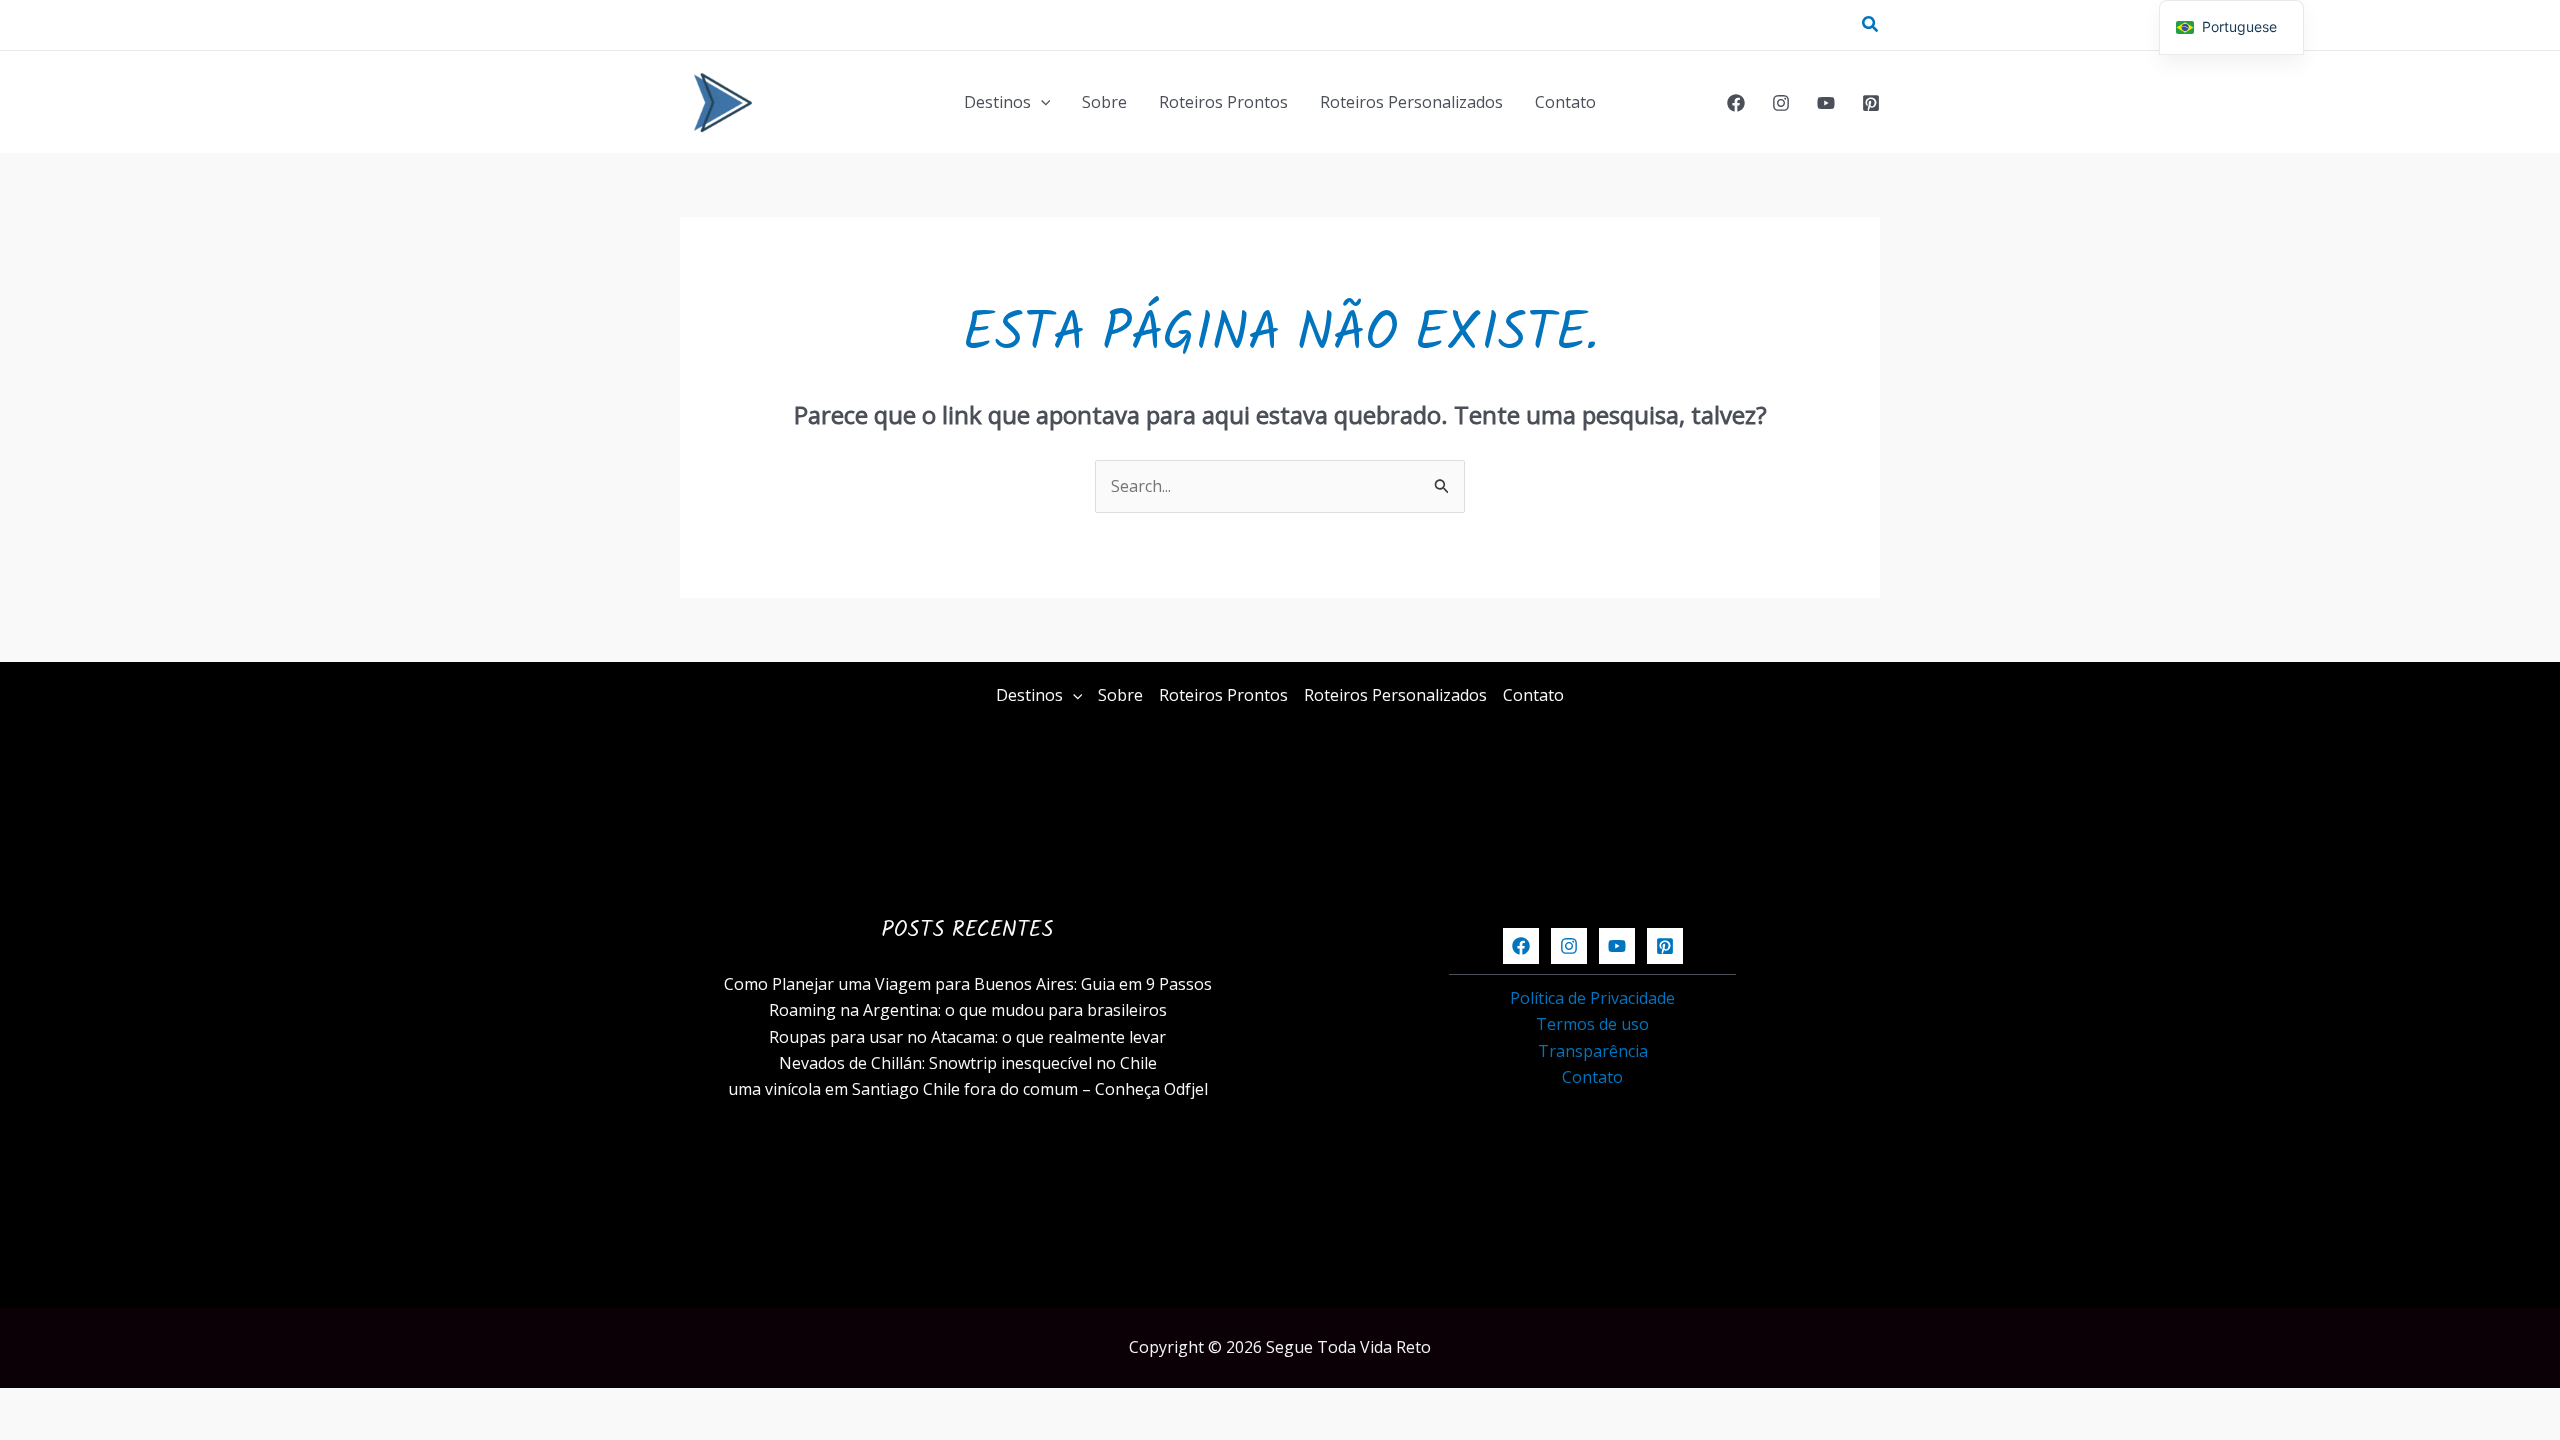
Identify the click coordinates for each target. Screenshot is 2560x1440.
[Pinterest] (1871, 103)
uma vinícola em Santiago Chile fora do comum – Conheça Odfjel (968, 1089)
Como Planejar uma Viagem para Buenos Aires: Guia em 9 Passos (968, 984)
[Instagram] (1781, 103)
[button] (1871, 25)
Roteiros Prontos (1223, 102)
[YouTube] (1826, 103)
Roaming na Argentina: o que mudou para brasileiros (968, 1010)
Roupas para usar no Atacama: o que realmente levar (967, 1037)
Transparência (1593, 1051)
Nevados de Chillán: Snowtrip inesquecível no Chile (968, 1063)
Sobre (1104, 102)
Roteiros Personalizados (1411, 102)
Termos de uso (1592, 1024)
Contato (1565, 102)
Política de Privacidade (1592, 998)
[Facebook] (1736, 103)
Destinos (997, 102)
